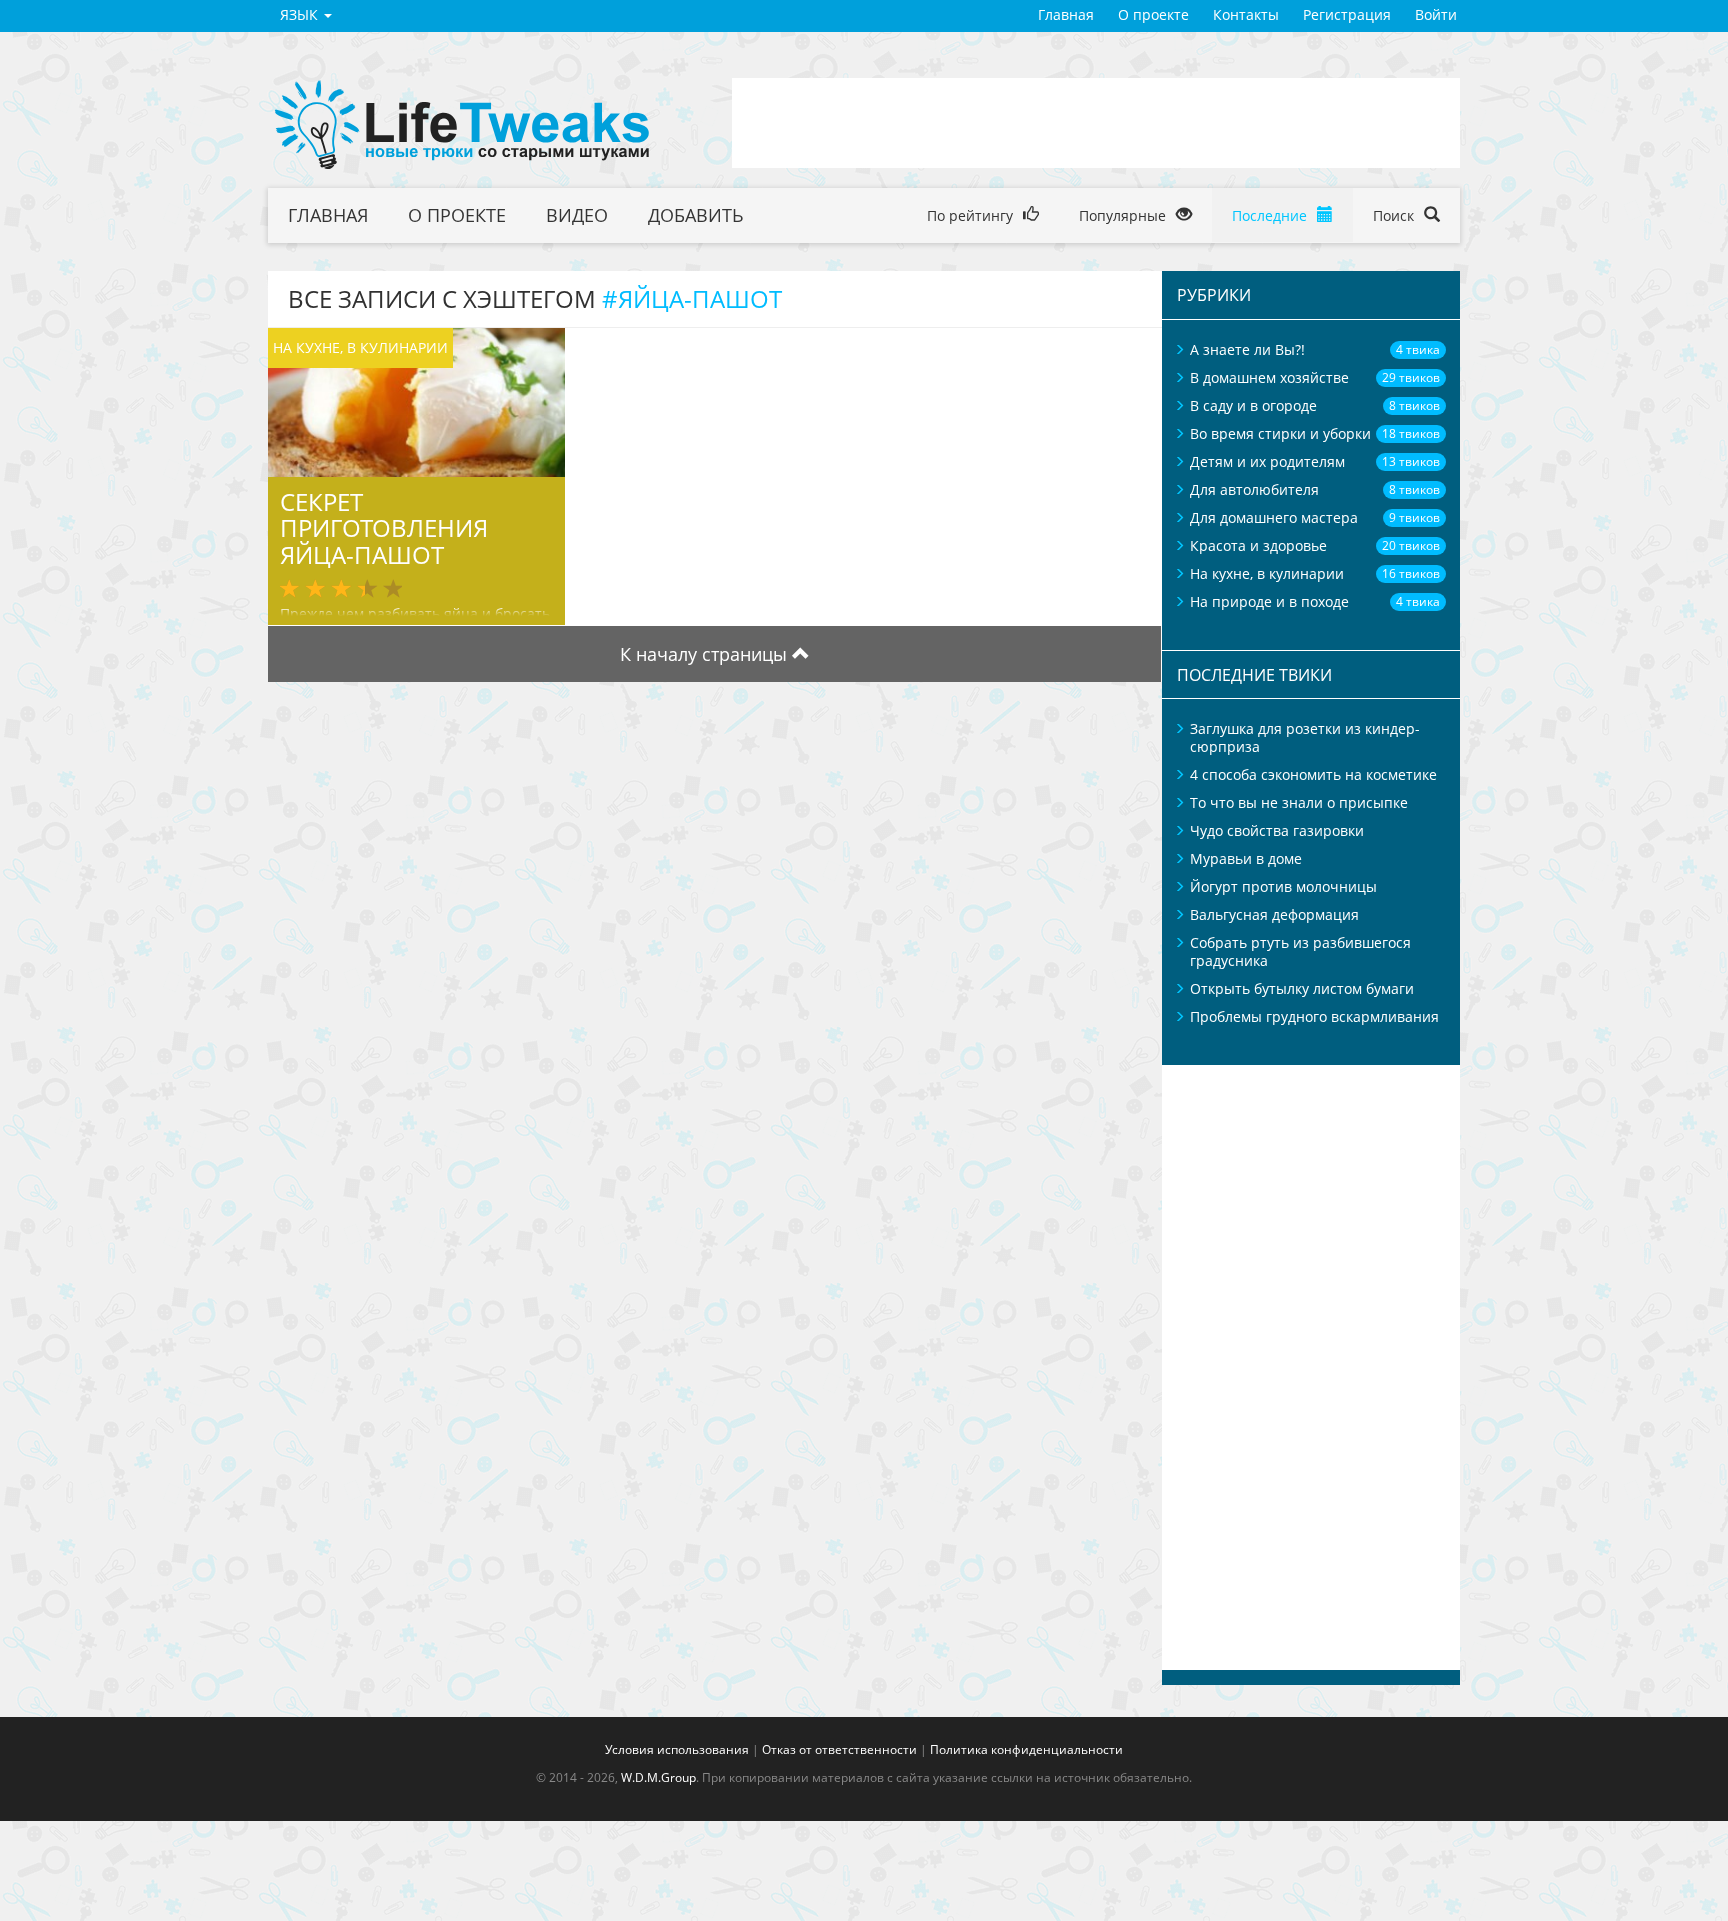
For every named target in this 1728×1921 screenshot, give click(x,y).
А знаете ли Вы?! (1247, 349)
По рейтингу (972, 215)
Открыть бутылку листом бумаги (1302, 988)
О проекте (1153, 14)
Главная (1066, 14)
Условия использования (677, 1749)
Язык (301, 14)
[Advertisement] (1096, 123)
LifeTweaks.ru (463, 125)
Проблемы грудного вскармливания (1314, 1016)
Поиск (1395, 215)
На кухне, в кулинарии (1267, 573)
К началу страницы (706, 654)
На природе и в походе (1269, 601)
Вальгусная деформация (1274, 914)
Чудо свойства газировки (1277, 830)
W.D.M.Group (658, 1777)
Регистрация (1347, 14)
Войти (1436, 14)
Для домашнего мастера (1274, 517)
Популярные (1124, 215)
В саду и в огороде (1253, 405)
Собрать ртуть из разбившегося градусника (1300, 951)
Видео (577, 215)
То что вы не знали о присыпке (1299, 802)
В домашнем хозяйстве (1269, 377)
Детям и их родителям (1267, 461)
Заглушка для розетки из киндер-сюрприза (1305, 737)
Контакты (1246, 14)
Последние (1271, 215)
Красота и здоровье (1258, 545)
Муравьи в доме (1246, 858)
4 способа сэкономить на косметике (1313, 774)
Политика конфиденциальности (1026, 1749)
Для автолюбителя (1254, 489)
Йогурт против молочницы (1283, 886)
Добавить (696, 215)
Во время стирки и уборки (1280, 433)
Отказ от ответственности (839, 1749)
